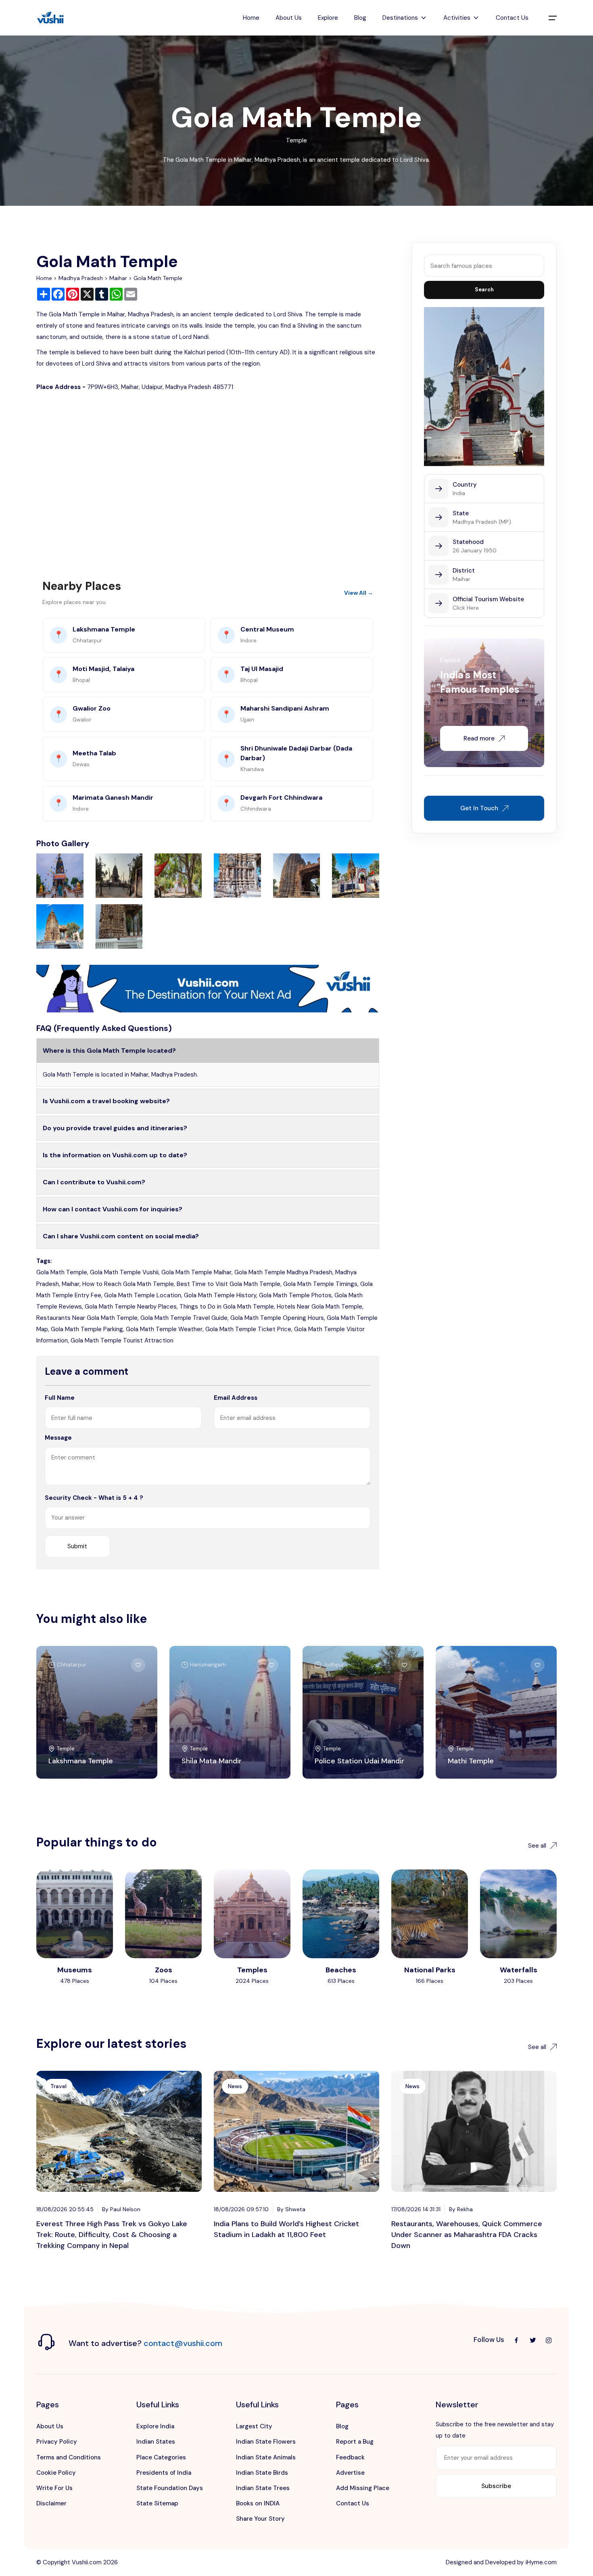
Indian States (156, 2442)
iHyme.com (541, 2562)
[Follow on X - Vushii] (532, 2340)
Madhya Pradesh (81, 278)
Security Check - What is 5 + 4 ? (94, 1498)
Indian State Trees (263, 2488)
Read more (479, 738)
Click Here (466, 608)
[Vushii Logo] (50, 18)
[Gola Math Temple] (60, 875)
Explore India (155, 2426)
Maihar (118, 278)
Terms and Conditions (69, 2457)
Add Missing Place (363, 2488)
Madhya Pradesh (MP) (482, 522)
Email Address (236, 1398)
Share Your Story (260, 2519)
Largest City (254, 2426)
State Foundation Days (170, 2488)
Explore (328, 18)
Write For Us (54, 2488)
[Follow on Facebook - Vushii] (516, 2340)
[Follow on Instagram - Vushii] (549, 2340)
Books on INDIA (258, 2503)
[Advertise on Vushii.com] (208, 988)
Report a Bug (355, 2442)
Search (484, 290)
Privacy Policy (57, 2442)
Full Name (60, 1398)
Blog (360, 18)
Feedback (350, 2457)
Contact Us (512, 18)
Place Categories (161, 2457)
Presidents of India (164, 2473)
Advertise (350, 2473)
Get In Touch (479, 808)
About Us (289, 18)
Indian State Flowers (266, 2442)
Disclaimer (51, 2503)
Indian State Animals (266, 2457)
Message (58, 1438)
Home (251, 18)
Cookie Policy (56, 2473)
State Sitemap (157, 2503)
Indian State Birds (262, 2473)
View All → (359, 593)
